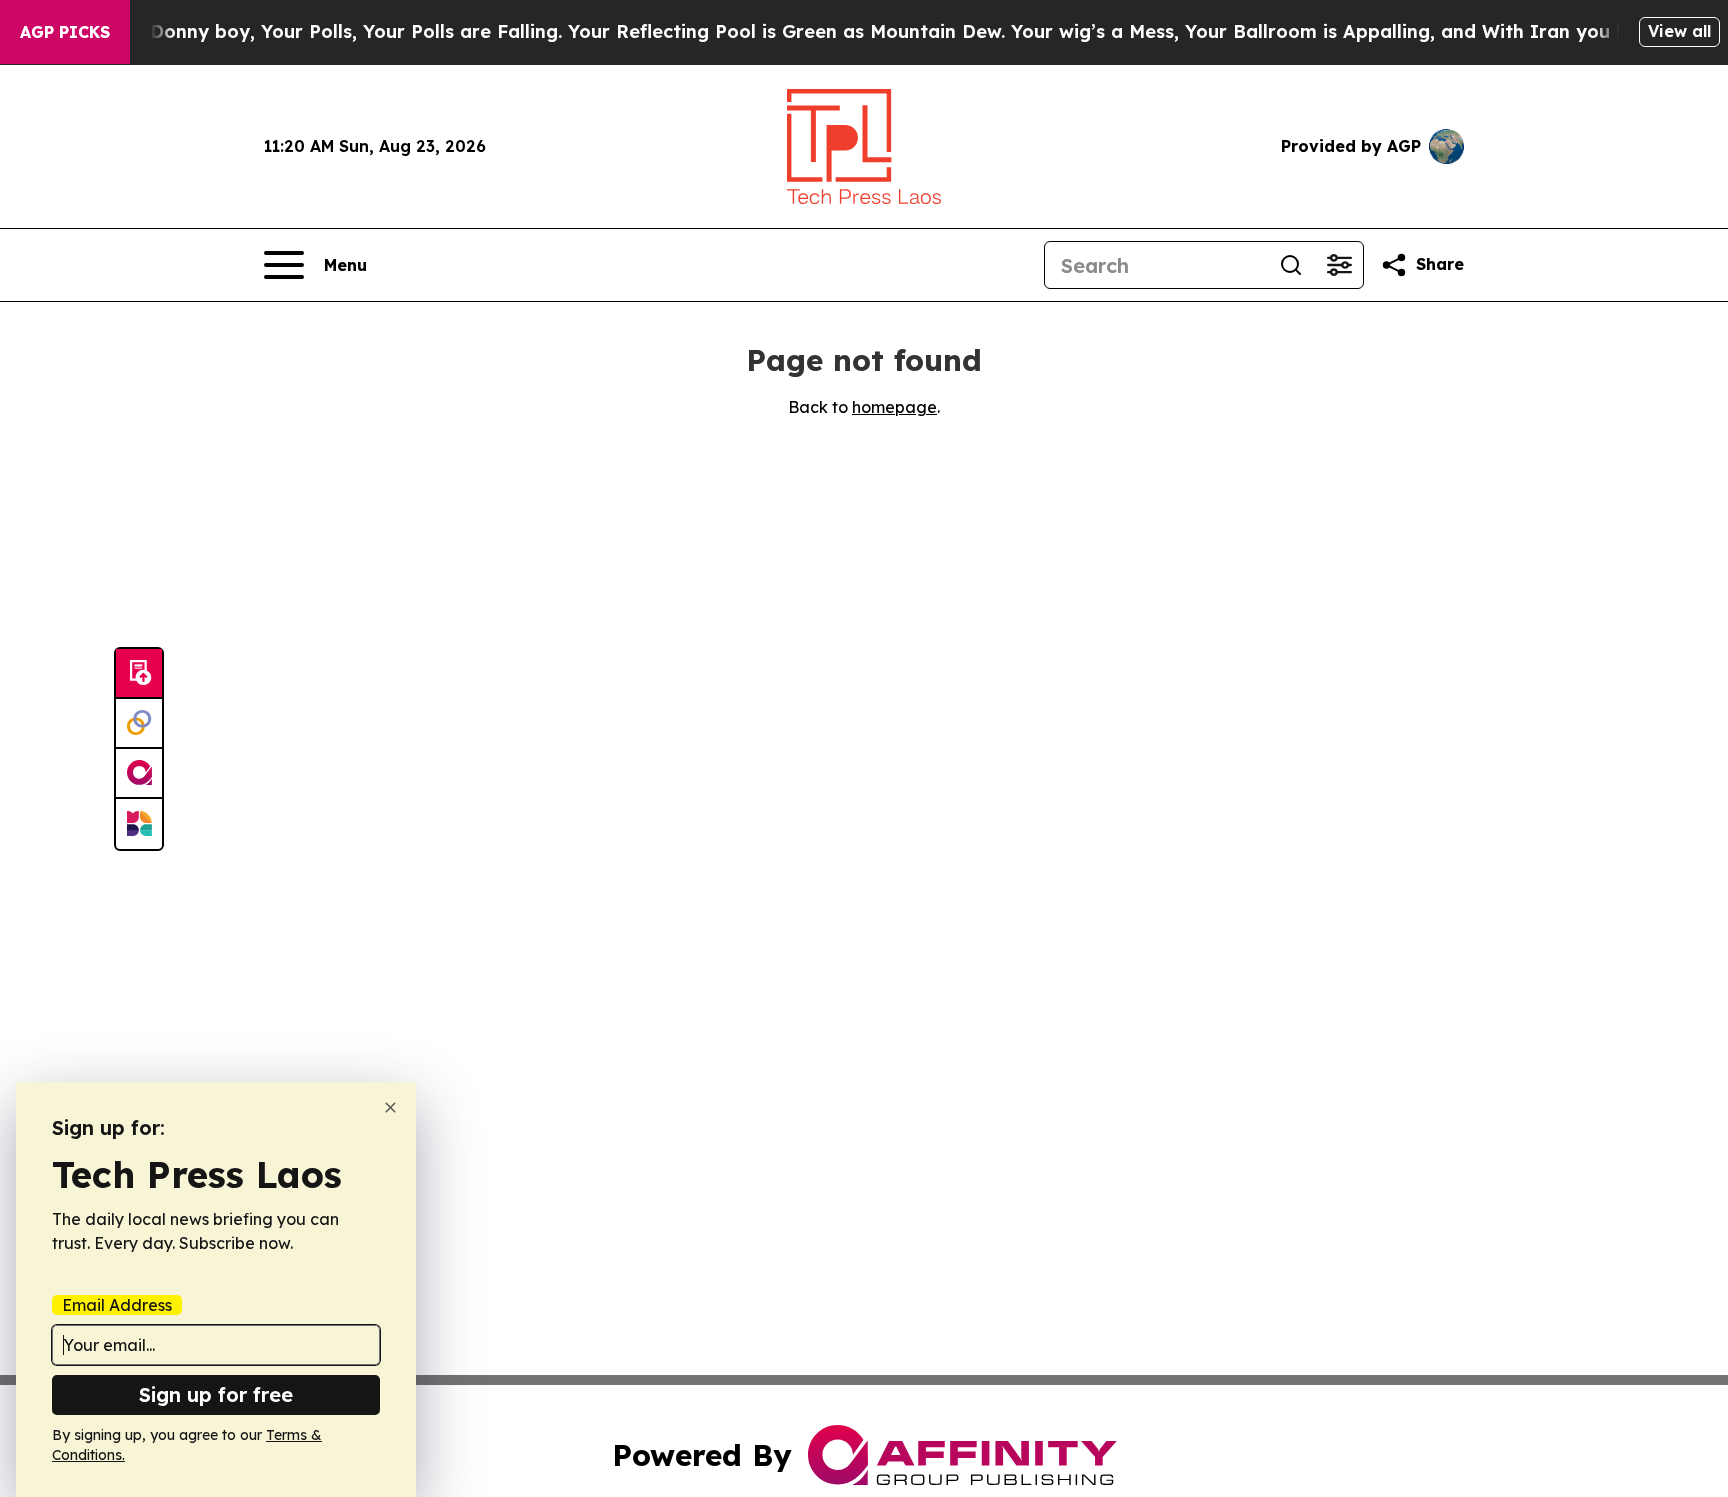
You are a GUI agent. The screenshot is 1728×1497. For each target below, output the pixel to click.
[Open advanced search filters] (1339, 265)
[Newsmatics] (139, 824)
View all (1679, 31)
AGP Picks (65, 32)
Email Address (117, 1305)
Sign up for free (216, 1394)
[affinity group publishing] (139, 774)
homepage (894, 407)
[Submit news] (139, 674)
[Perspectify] (139, 724)
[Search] (1291, 265)
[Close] (390, 1107)
